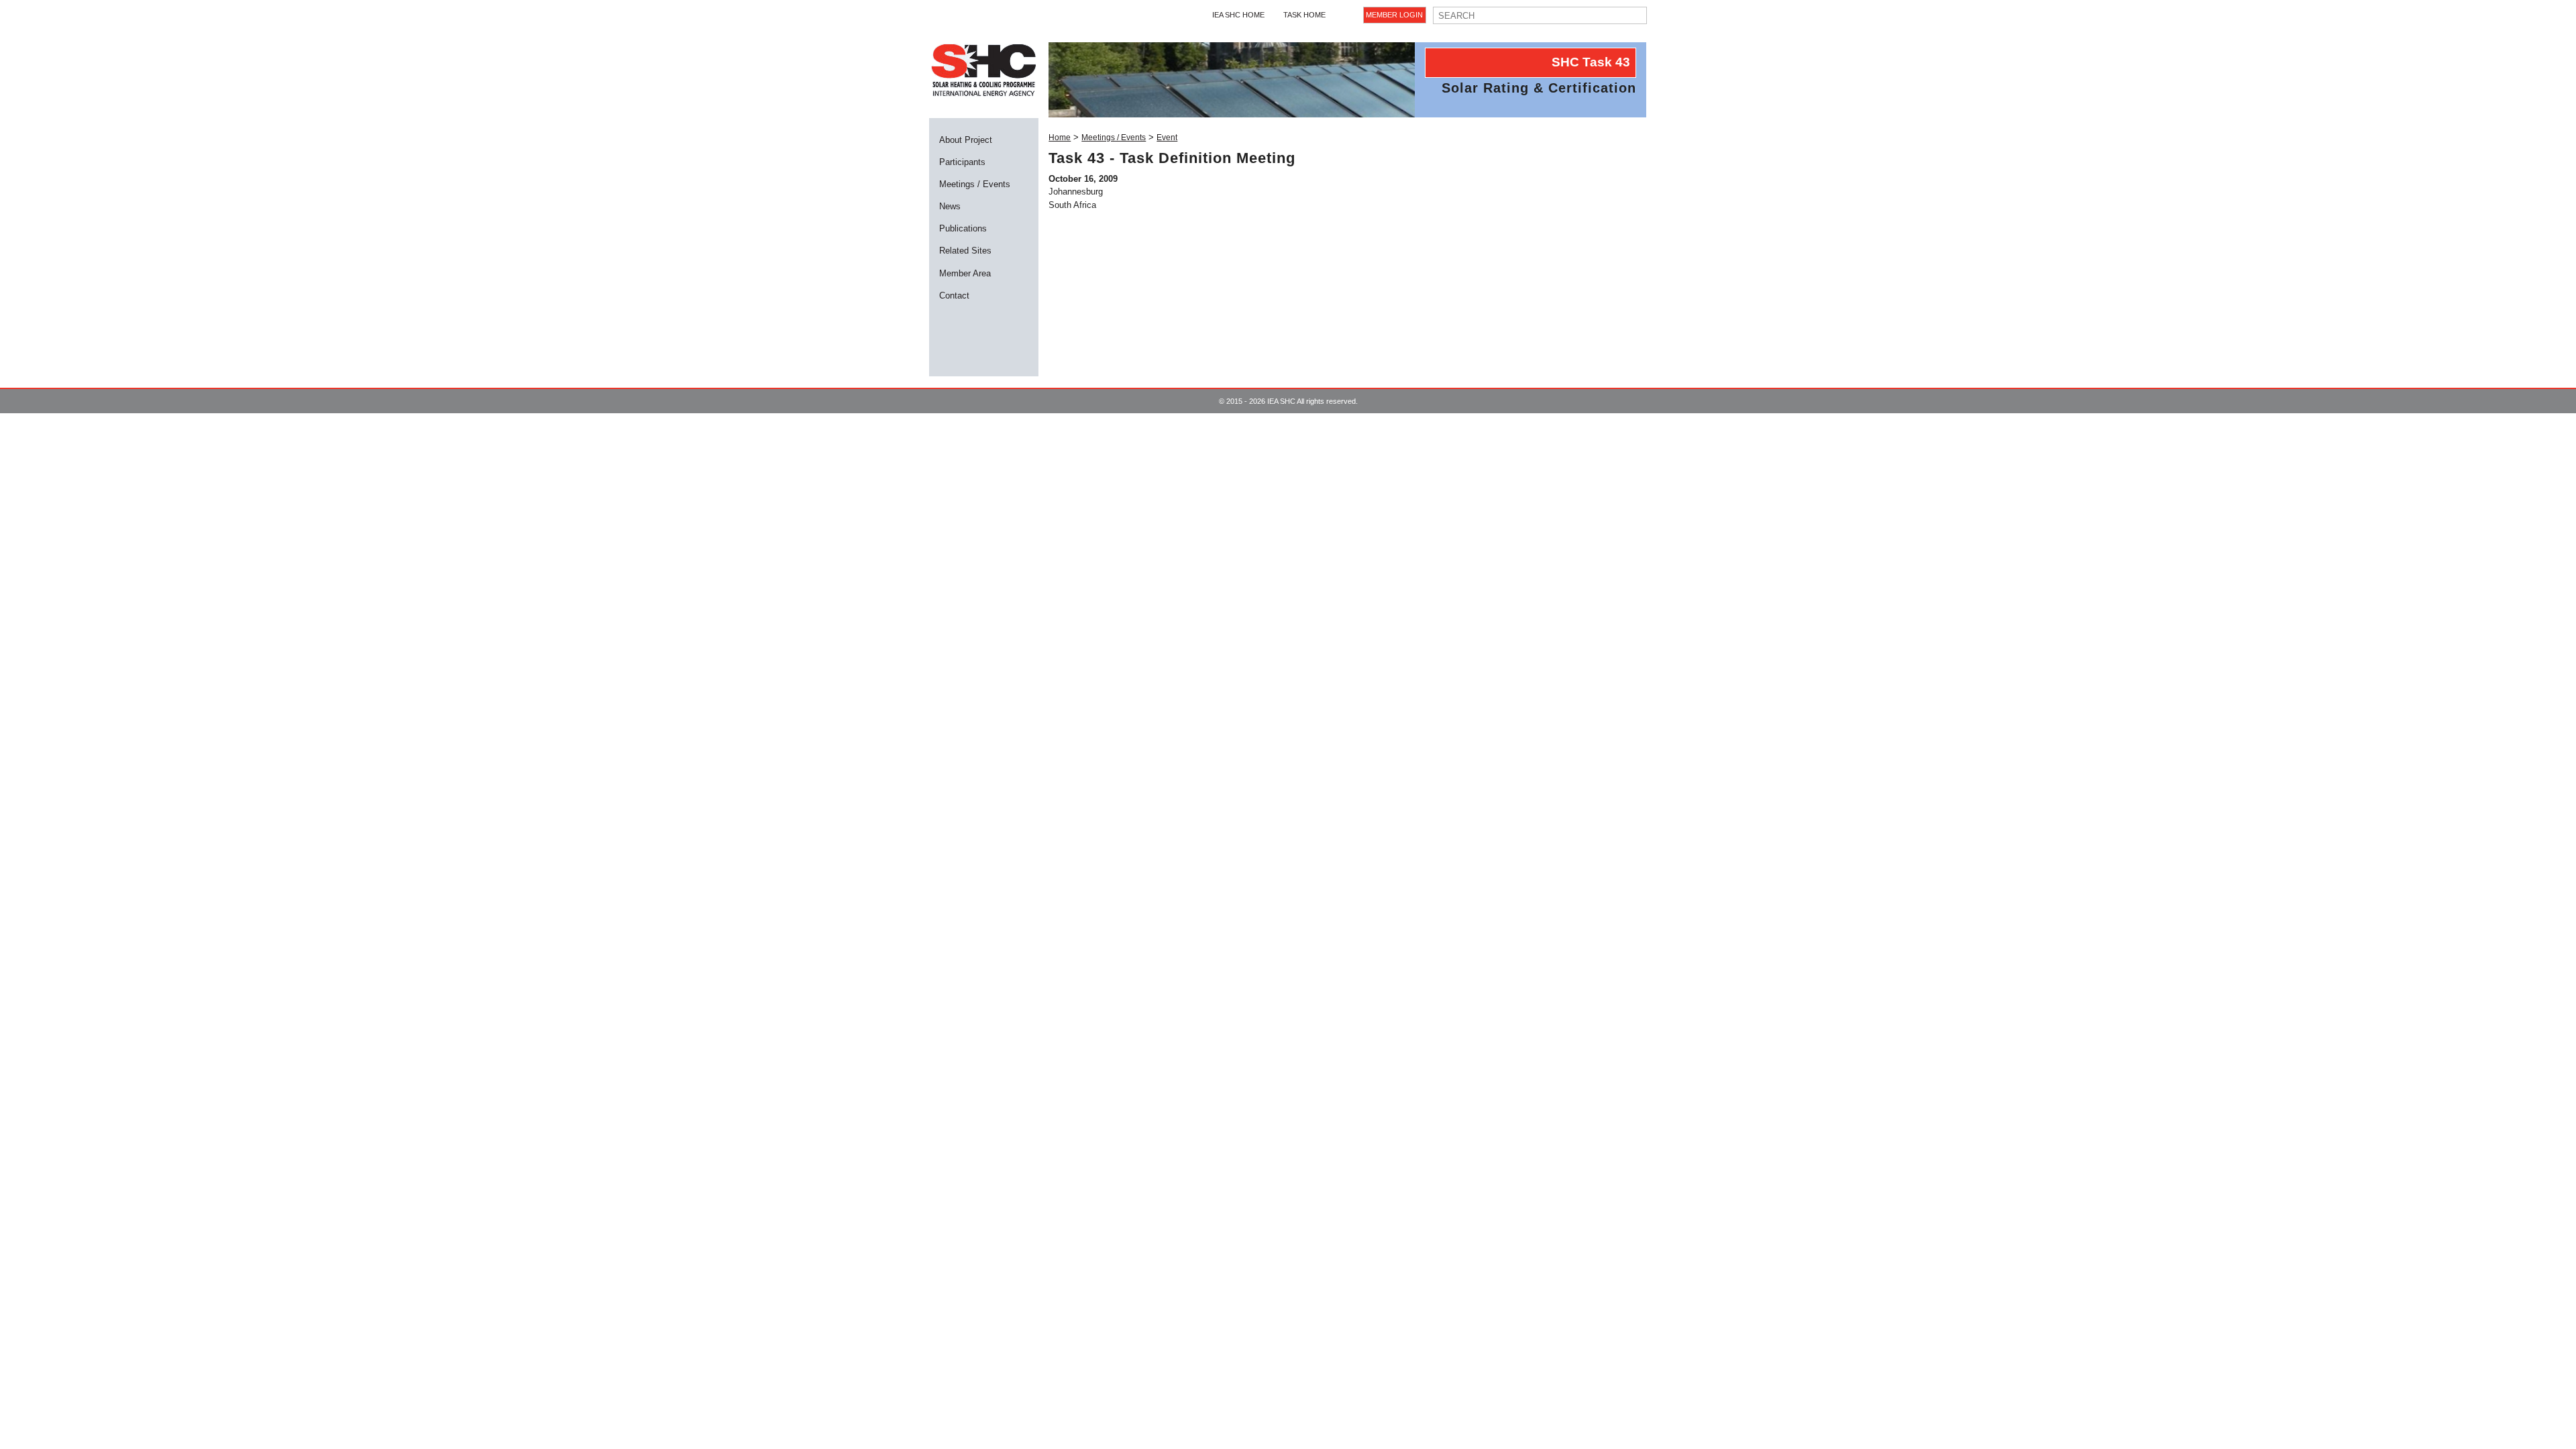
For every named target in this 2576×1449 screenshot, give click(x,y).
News (950, 206)
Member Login (1394, 15)
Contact (954, 296)
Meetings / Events (975, 184)
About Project (966, 140)
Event (1167, 138)
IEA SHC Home (1238, 15)
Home (1060, 138)
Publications (963, 228)
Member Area (965, 273)
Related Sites (965, 251)
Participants (962, 162)
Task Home (1304, 15)
